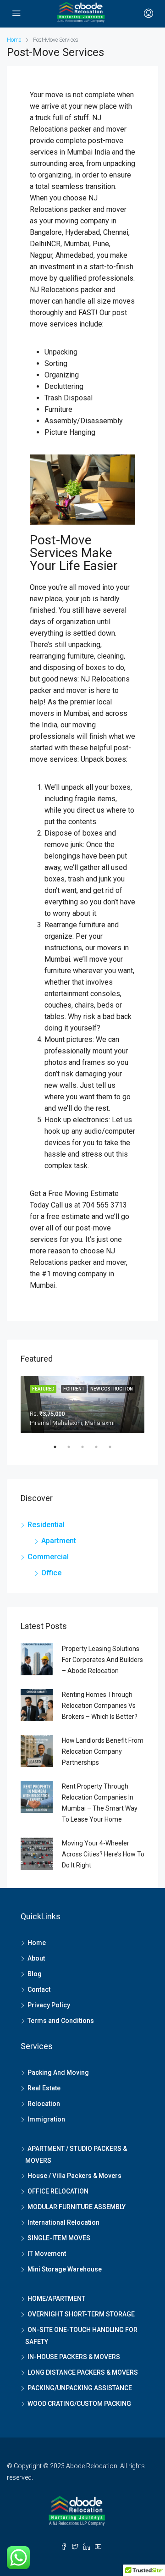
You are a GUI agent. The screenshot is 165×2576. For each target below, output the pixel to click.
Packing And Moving (58, 2072)
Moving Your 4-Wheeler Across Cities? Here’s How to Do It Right (103, 1854)
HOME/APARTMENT (56, 2299)
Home (37, 1943)
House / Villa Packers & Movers (74, 2176)
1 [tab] (60, 1451)
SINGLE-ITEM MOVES (59, 2238)
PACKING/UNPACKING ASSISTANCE (80, 2388)
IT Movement (47, 2254)
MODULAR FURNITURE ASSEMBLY (77, 2207)
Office (51, 1573)
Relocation (44, 2104)
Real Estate (44, 2088)
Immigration (46, 2119)
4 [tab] (101, 1451)
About (36, 1958)
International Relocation (63, 2222)
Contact (39, 1989)
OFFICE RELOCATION (58, 2191)
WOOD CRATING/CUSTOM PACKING (79, 2404)
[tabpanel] (82, 1404)
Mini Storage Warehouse (65, 2269)
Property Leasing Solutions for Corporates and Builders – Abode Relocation (102, 1660)
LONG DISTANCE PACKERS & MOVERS (83, 2372)
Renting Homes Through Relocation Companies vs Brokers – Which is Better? (100, 1706)
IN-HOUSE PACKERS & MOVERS (74, 2357)
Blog (35, 1974)
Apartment (59, 1541)
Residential (46, 1525)
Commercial (48, 1557)
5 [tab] (115, 1451)
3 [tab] (87, 1451)
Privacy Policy (49, 2005)
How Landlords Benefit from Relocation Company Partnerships (103, 1751)
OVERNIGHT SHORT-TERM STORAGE (81, 2314)
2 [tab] (73, 1451)
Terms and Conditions (61, 2021)
